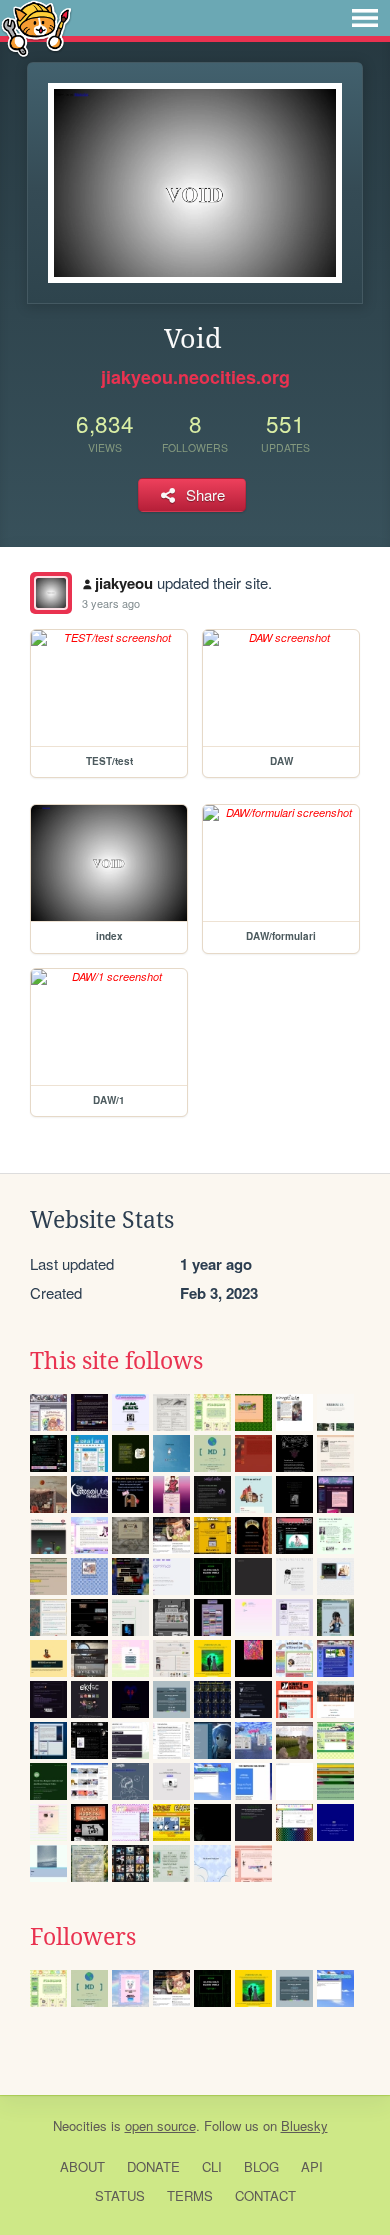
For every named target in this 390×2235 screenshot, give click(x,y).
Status (120, 2195)
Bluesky (304, 2125)
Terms (190, 2195)
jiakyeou (124, 583)
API (312, 2166)
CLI (212, 2166)
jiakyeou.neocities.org (195, 377)
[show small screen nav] (365, 18)
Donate (153, 2166)
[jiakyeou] (51, 593)
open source (160, 2125)
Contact (265, 2195)
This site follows (116, 1361)
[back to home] (36, 27)
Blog (261, 2166)
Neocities (80, 2125)
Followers (83, 1937)
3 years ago (111, 603)
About (82, 2166)
